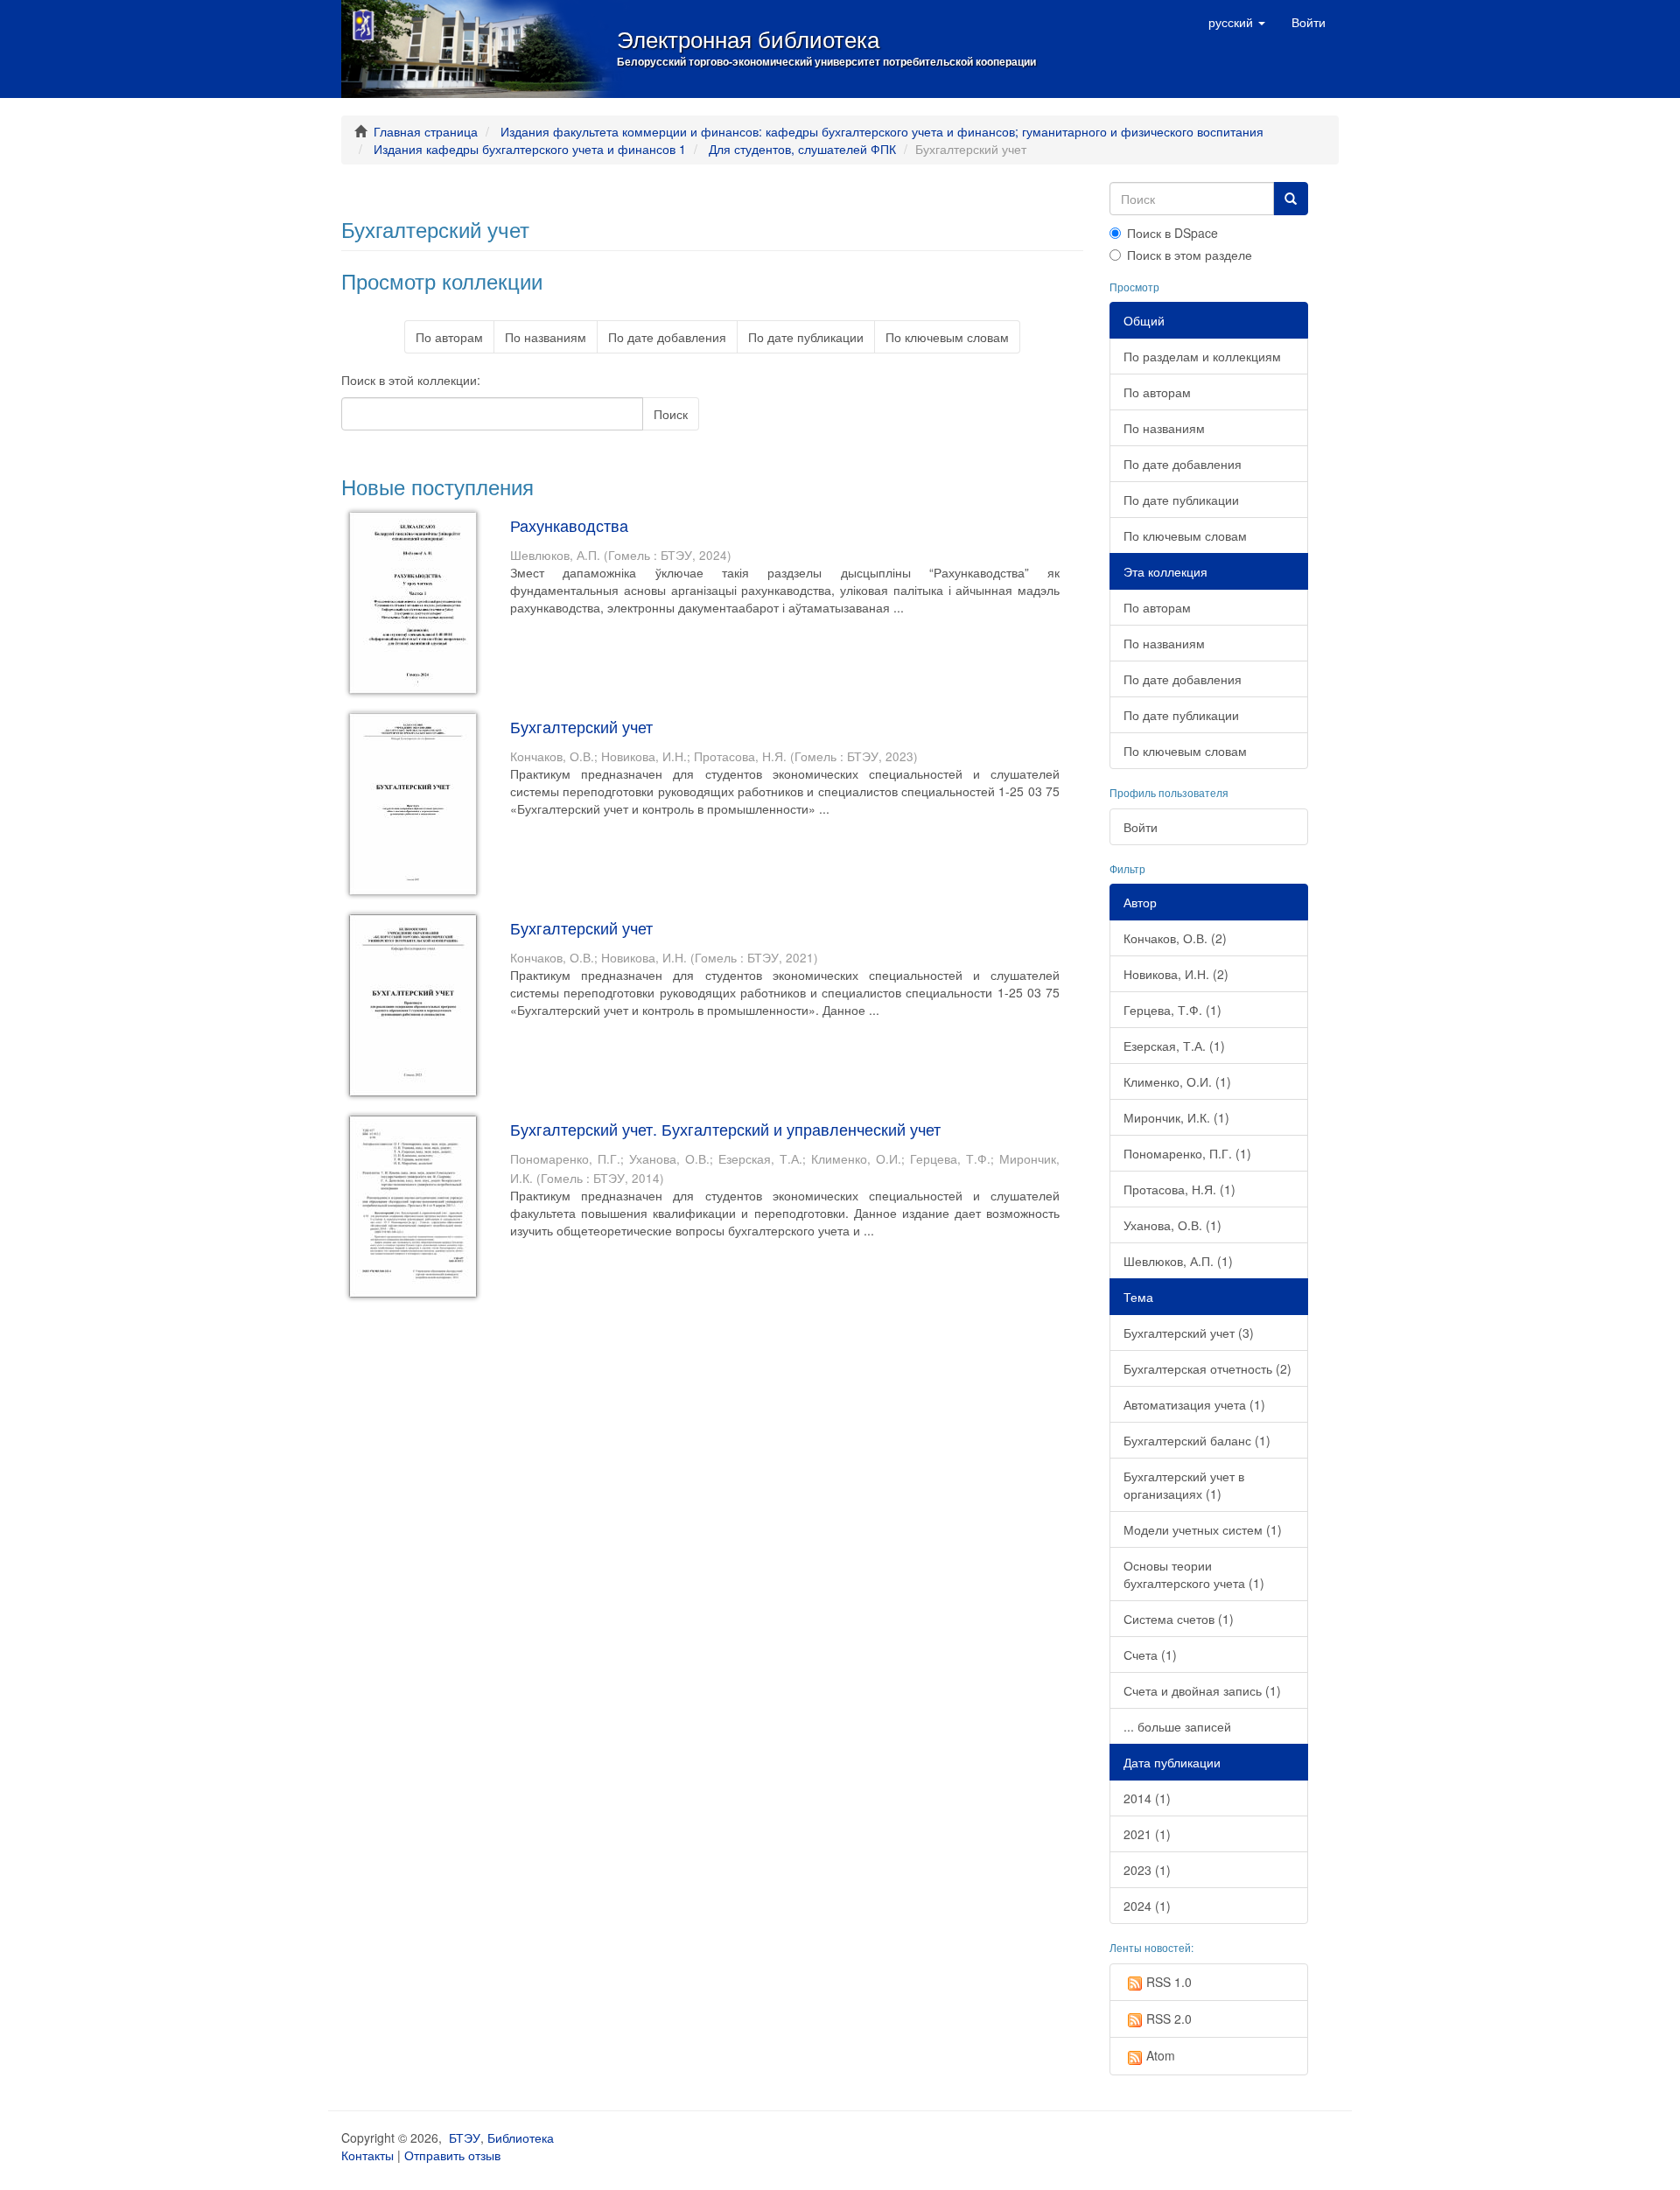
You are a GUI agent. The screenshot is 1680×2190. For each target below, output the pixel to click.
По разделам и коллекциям (1202, 356)
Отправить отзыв (452, 2155)
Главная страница (426, 131)
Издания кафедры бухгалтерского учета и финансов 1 (530, 149)
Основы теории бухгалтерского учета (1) (1194, 1574)
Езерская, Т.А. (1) (1174, 1046)
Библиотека (521, 2138)
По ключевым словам (947, 337)
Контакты (367, 2155)
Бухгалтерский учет (581, 726)
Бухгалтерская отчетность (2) (1207, 1368)
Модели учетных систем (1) (1203, 1529)
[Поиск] (1291, 199)
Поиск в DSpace (1172, 233)
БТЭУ (465, 2138)
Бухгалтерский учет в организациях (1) (1184, 1485)
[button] (1237, 22)
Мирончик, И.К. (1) (1176, 1117)
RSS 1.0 (1169, 1982)
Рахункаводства (569, 525)
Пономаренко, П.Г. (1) (1187, 1153)
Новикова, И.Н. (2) (1176, 974)
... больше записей (1177, 1726)
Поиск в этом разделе (1190, 255)
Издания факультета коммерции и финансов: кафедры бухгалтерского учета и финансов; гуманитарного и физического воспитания (882, 131)
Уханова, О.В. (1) (1172, 1225)
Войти (1141, 827)
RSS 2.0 (1169, 2019)
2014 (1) (1147, 1798)
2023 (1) (1147, 1870)
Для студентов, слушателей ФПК (802, 149)
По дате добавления (667, 337)
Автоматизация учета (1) (1194, 1404)
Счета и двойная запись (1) (1202, 1690)
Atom (1161, 2055)
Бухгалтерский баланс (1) (1197, 1440)
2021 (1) (1147, 1834)
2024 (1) (1147, 1906)
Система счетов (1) (1179, 1619)
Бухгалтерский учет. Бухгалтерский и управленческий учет (725, 1129)
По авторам (449, 337)
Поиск (671, 414)
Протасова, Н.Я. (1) (1179, 1189)
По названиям (546, 337)
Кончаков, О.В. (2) (1175, 938)
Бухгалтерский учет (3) (1189, 1333)
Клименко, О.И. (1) (1177, 1081)
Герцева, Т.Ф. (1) (1172, 1010)
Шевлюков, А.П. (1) (1178, 1261)
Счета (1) (1150, 1655)
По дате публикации (806, 337)
